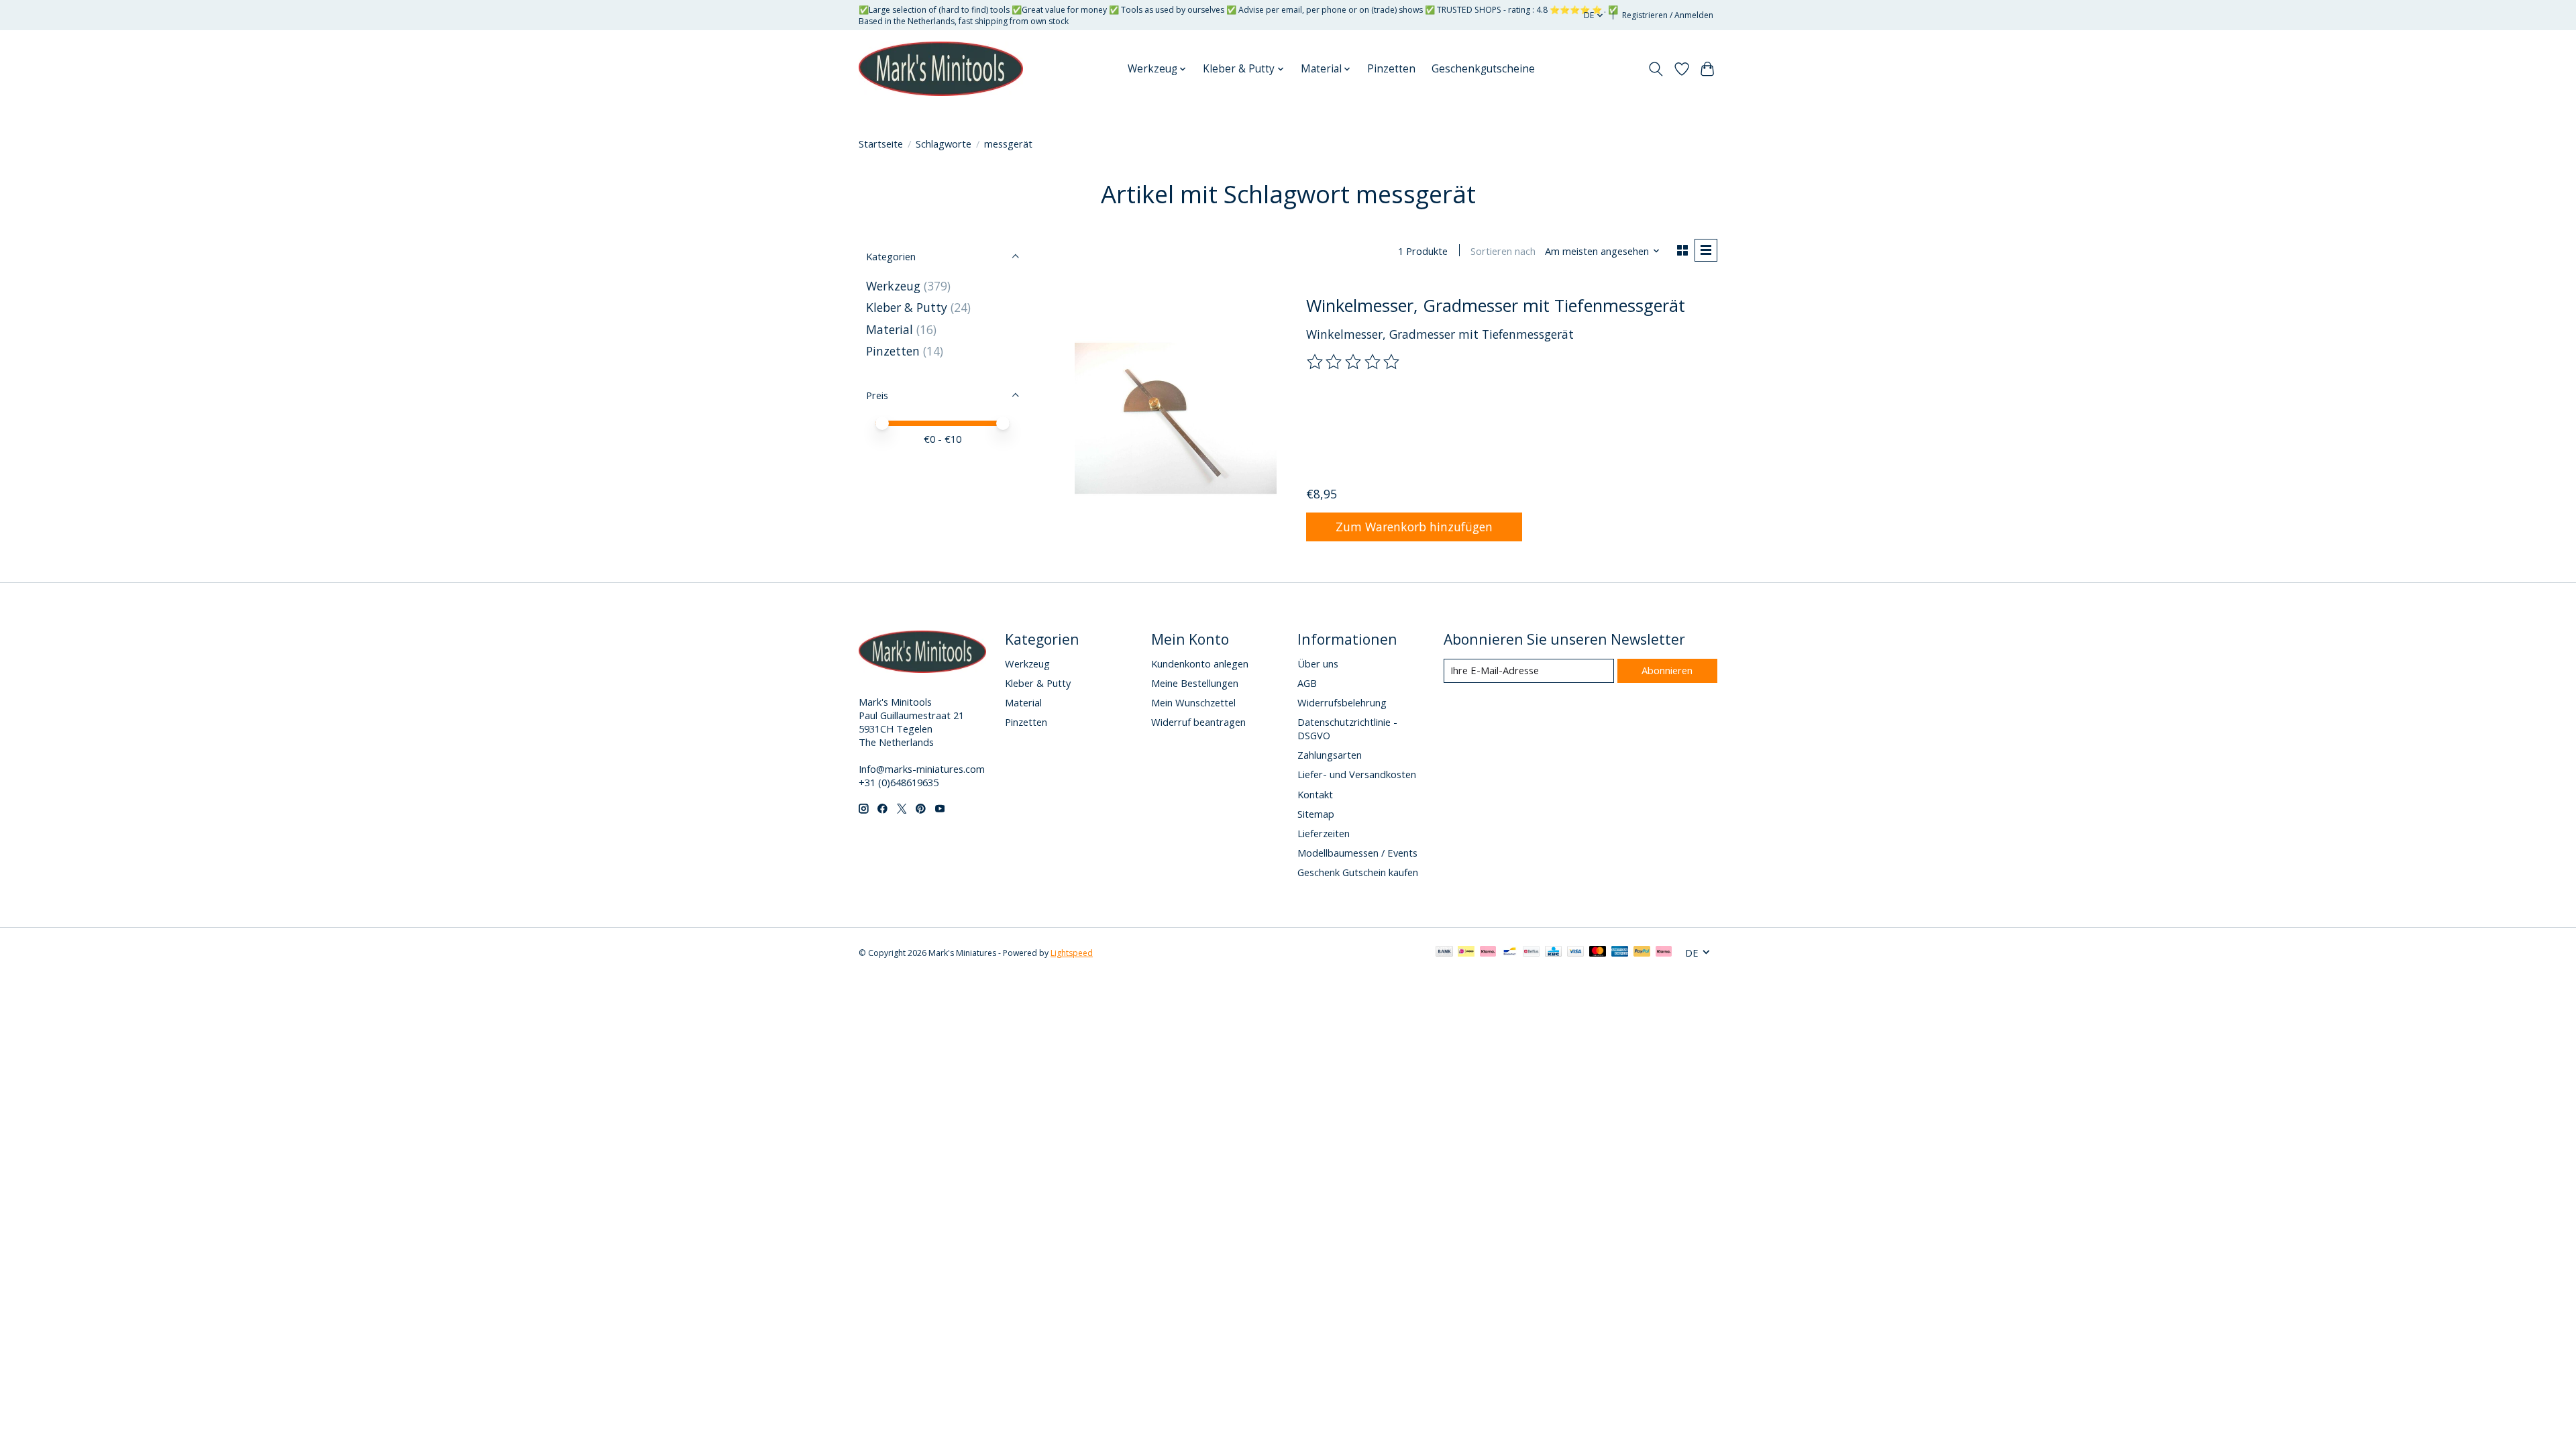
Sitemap (1316, 814)
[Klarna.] (1664, 953)
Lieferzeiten (1324, 833)
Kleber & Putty (907, 307)
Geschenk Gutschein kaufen (1358, 872)
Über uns (1318, 663)
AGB (1307, 683)
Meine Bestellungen (1195, 683)
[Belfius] (1531, 953)
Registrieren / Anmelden (1668, 15)
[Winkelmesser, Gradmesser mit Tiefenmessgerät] (1176, 418)
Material (890, 329)
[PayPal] (1642, 953)
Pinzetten (1391, 69)
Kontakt (1315, 794)
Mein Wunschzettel (1193, 702)
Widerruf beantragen (1198, 722)
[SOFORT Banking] (1488, 953)
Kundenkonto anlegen (1200, 663)
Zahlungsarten (1330, 755)
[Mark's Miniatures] (941, 69)
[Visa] (1576, 953)
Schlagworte (944, 144)
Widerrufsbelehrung (1342, 702)
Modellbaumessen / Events (1357, 853)
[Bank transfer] (1444, 953)
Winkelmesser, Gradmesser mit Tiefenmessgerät (1496, 305)
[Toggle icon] (1656, 69)
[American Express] (1620, 953)
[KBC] (1553, 953)
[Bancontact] (1510, 953)
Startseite (881, 144)
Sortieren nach (1503, 251)
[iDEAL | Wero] (1466, 953)
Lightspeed (1072, 953)
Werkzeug (895, 286)
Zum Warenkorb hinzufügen (1414, 527)
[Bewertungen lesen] (1354, 362)
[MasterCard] (1598, 953)
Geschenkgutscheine (1483, 69)
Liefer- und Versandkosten (1357, 774)
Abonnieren (1667, 670)
